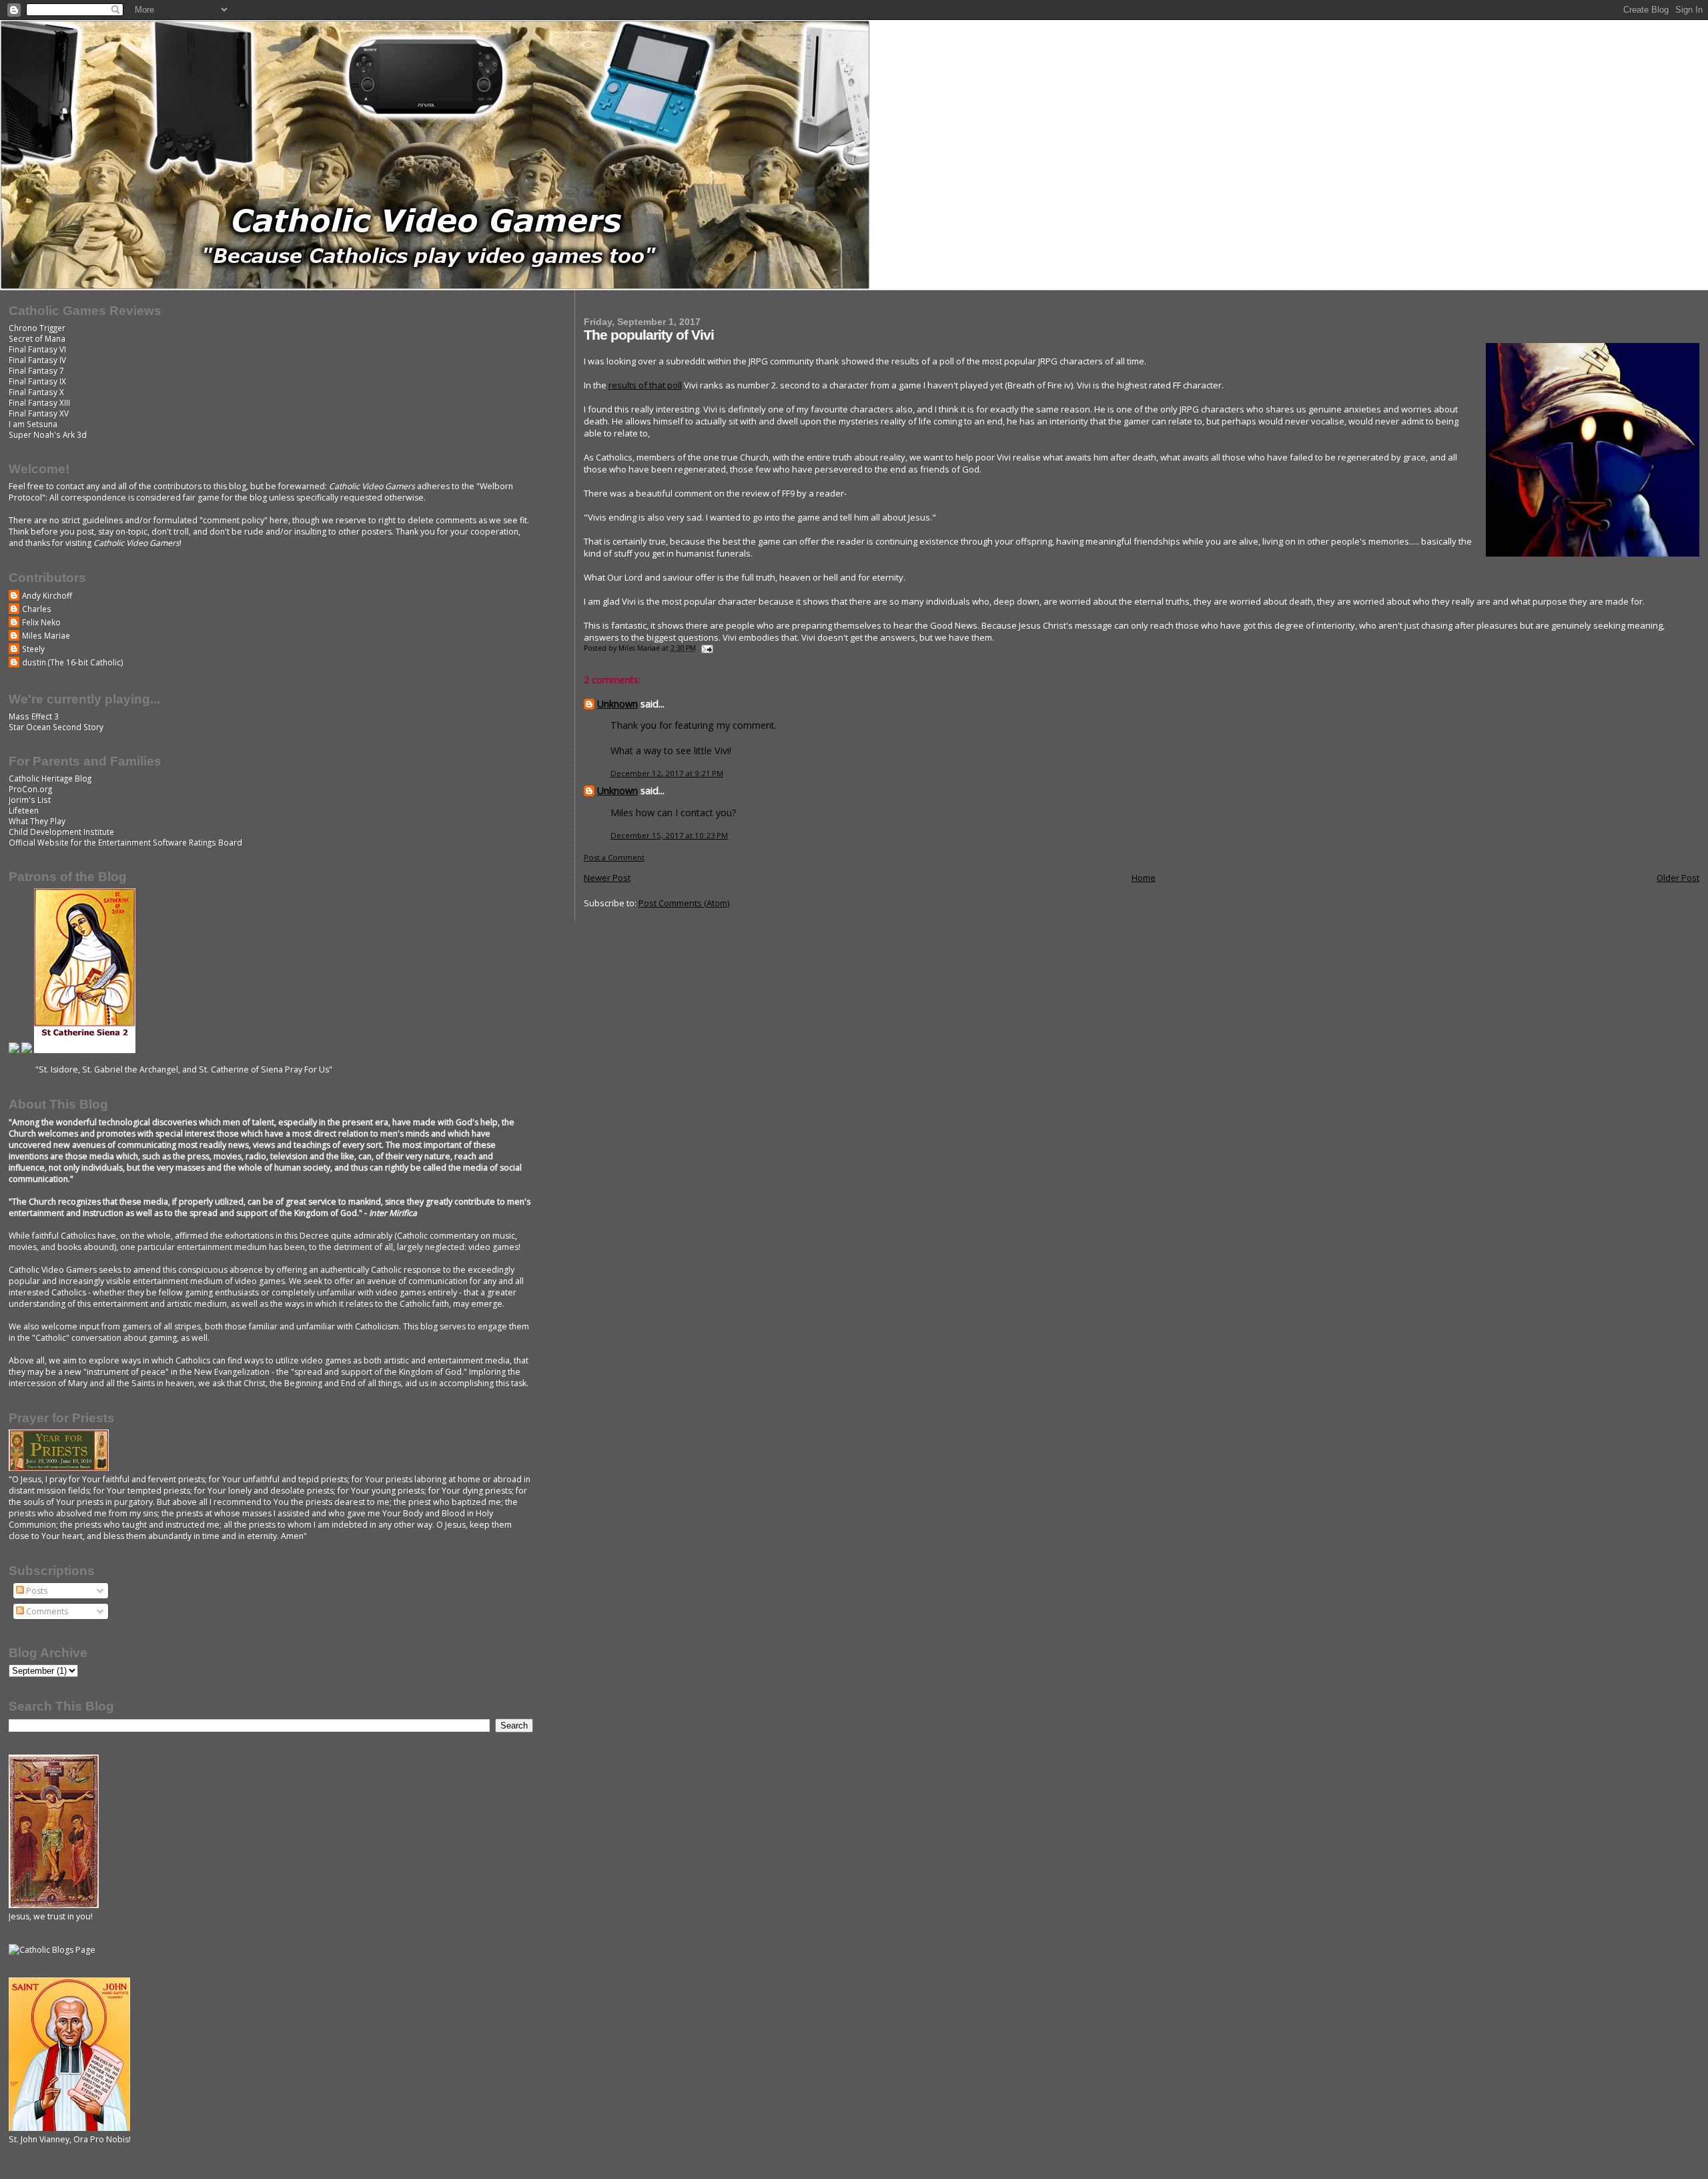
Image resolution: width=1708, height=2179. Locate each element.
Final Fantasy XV (39, 413)
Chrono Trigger (37, 328)
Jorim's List (30, 800)
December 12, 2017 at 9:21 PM (667, 773)
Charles (37, 609)
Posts (36, 1591)
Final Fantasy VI (37, 349)
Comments (46, 1611)
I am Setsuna (33, 424)
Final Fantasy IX (37, 381)
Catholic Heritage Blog (50, 778)
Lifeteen (24, 810)
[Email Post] (707, 648)
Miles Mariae (46, 635)
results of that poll (645, 385)
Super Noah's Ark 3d (48, 434)
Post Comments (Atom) (684, 903)
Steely (33, 649)
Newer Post (607, 878)
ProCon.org (30, 789)
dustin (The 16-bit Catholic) (73, 662)
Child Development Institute (61, 832)
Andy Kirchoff (47, 595)
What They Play (37, 821)
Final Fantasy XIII (39, 402)
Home (1144, 878)
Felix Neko (41, 622)
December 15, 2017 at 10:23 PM (669, 835)
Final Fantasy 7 (36, 370)
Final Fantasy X (36, 392)
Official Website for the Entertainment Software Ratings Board (125, 842)
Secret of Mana (37, 338)
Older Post (1678, 878)
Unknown (617, 704)
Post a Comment (614, 857)
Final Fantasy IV (37, 360)
